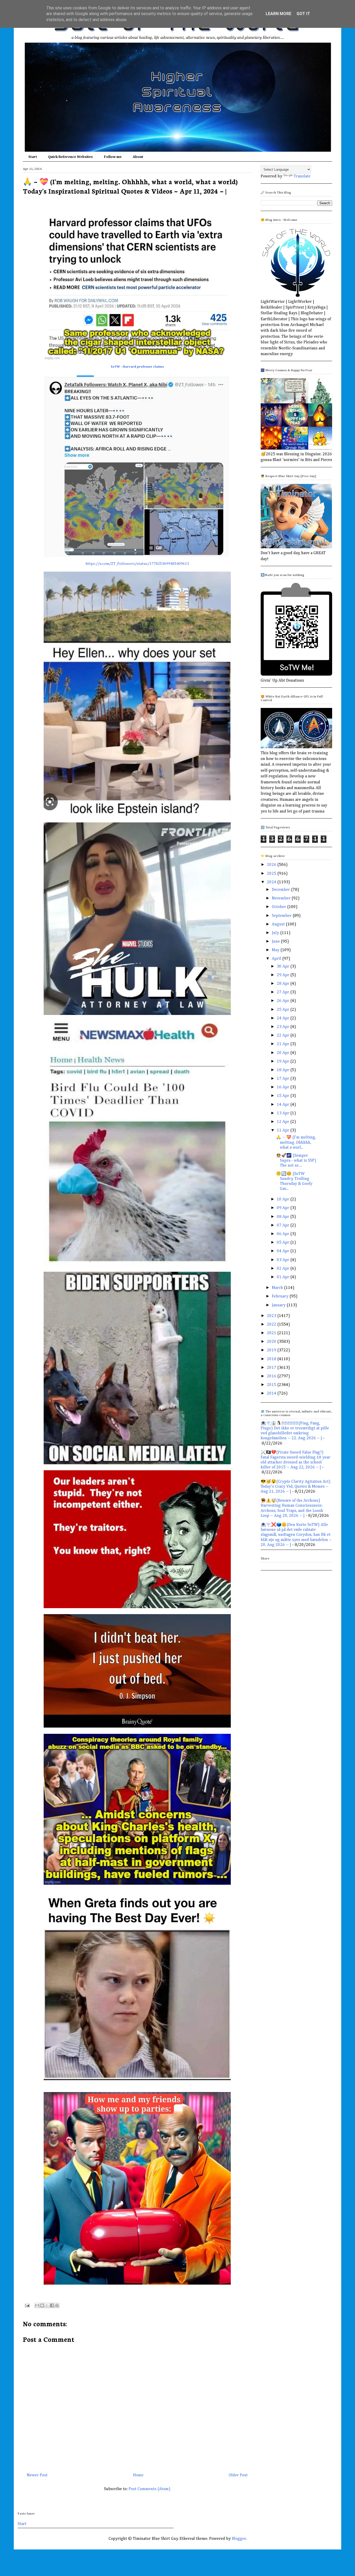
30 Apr (284, 967)
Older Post (238, 2475)
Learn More (278, 14)
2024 (272, 882)
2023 (272, 1316)
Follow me (113, 157)
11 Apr (284, 1130)
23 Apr (284, 1027)
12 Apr (284, 1122)
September (282, 916)
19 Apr (284, 1062)
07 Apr (284, 1225)
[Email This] (37, 2305)
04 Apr (284, 1251)
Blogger (239, 2539)
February (281, 1296)
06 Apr (284, 1234)
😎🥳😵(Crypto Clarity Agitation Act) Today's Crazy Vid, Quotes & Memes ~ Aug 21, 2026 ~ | (296, 1487)
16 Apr (284, 1087)
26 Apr (284, 1001)
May (276, 950)
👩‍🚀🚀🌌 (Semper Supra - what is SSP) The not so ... (296, 1161)
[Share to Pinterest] (57, 2305)
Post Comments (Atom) (150, 2489)
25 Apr (284, 1010)
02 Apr (284, 1269)
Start (33, 157)
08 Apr (284, 1217)
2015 (272, 1385)
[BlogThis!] (42, 2305)
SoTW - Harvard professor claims (137, 367)
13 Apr (284, 1113)
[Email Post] (27, 2305)
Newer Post (37, 2475)
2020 (272, 1342)
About (138, 157)
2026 (272, 865)
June (276, 942)
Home (138, 2475)
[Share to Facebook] (52, 2305)
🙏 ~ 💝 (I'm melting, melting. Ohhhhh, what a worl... (296, 1142)
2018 (272, 1359)
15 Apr (284, 1096)
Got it (303, 14)
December (281, 890)
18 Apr (284, 1070)
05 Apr (284, 1243)
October (280, 907)
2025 (272, 874)
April (277, 959)
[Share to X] (47, 2305)
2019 (272, 1350)
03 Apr (284, 1260)
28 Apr (284, 984)
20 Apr (284, 1053)
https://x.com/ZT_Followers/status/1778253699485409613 (137, 564)
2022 (272, 1325)
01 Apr (284, 1277)
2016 (272, 1376)
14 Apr (284, 1105)
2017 (272, 1368)
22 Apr (284, 1035)
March (278, 1288)
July (276, 933)
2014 (272, 1394)
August (279, 924)
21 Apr (284, 1044)
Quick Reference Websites (70, 157)
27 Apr (284, 992)
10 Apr (284, 1199)
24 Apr (284, 1018)
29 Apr (284, 975)
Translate (302, 176)
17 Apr (284, 1079)
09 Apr (284, 1208)
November (282, 898)
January (279, 1305)
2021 (272, 1333)
